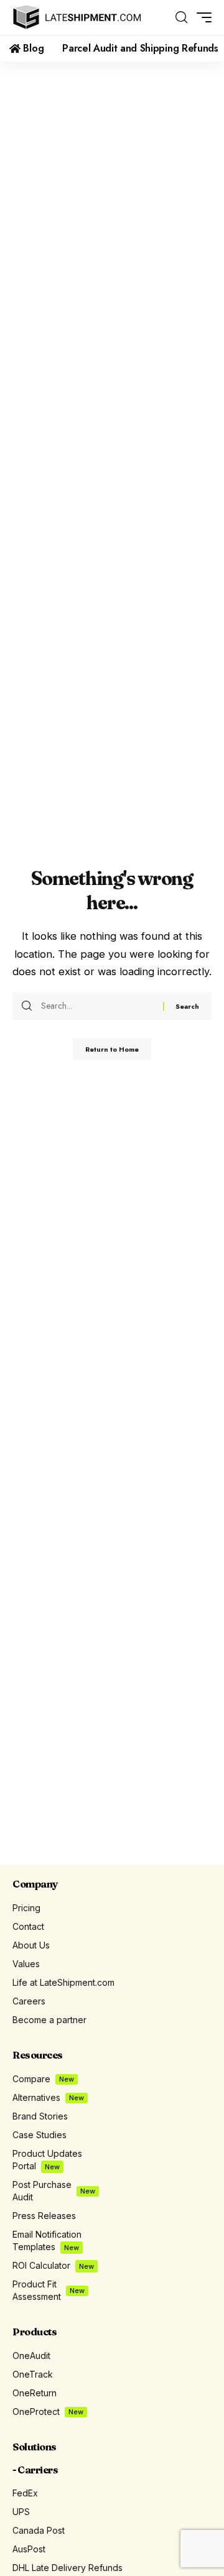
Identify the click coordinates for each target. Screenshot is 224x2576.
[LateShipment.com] (77, 17)
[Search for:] (97, 1006)
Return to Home (112, 1049)
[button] (181, 17)
